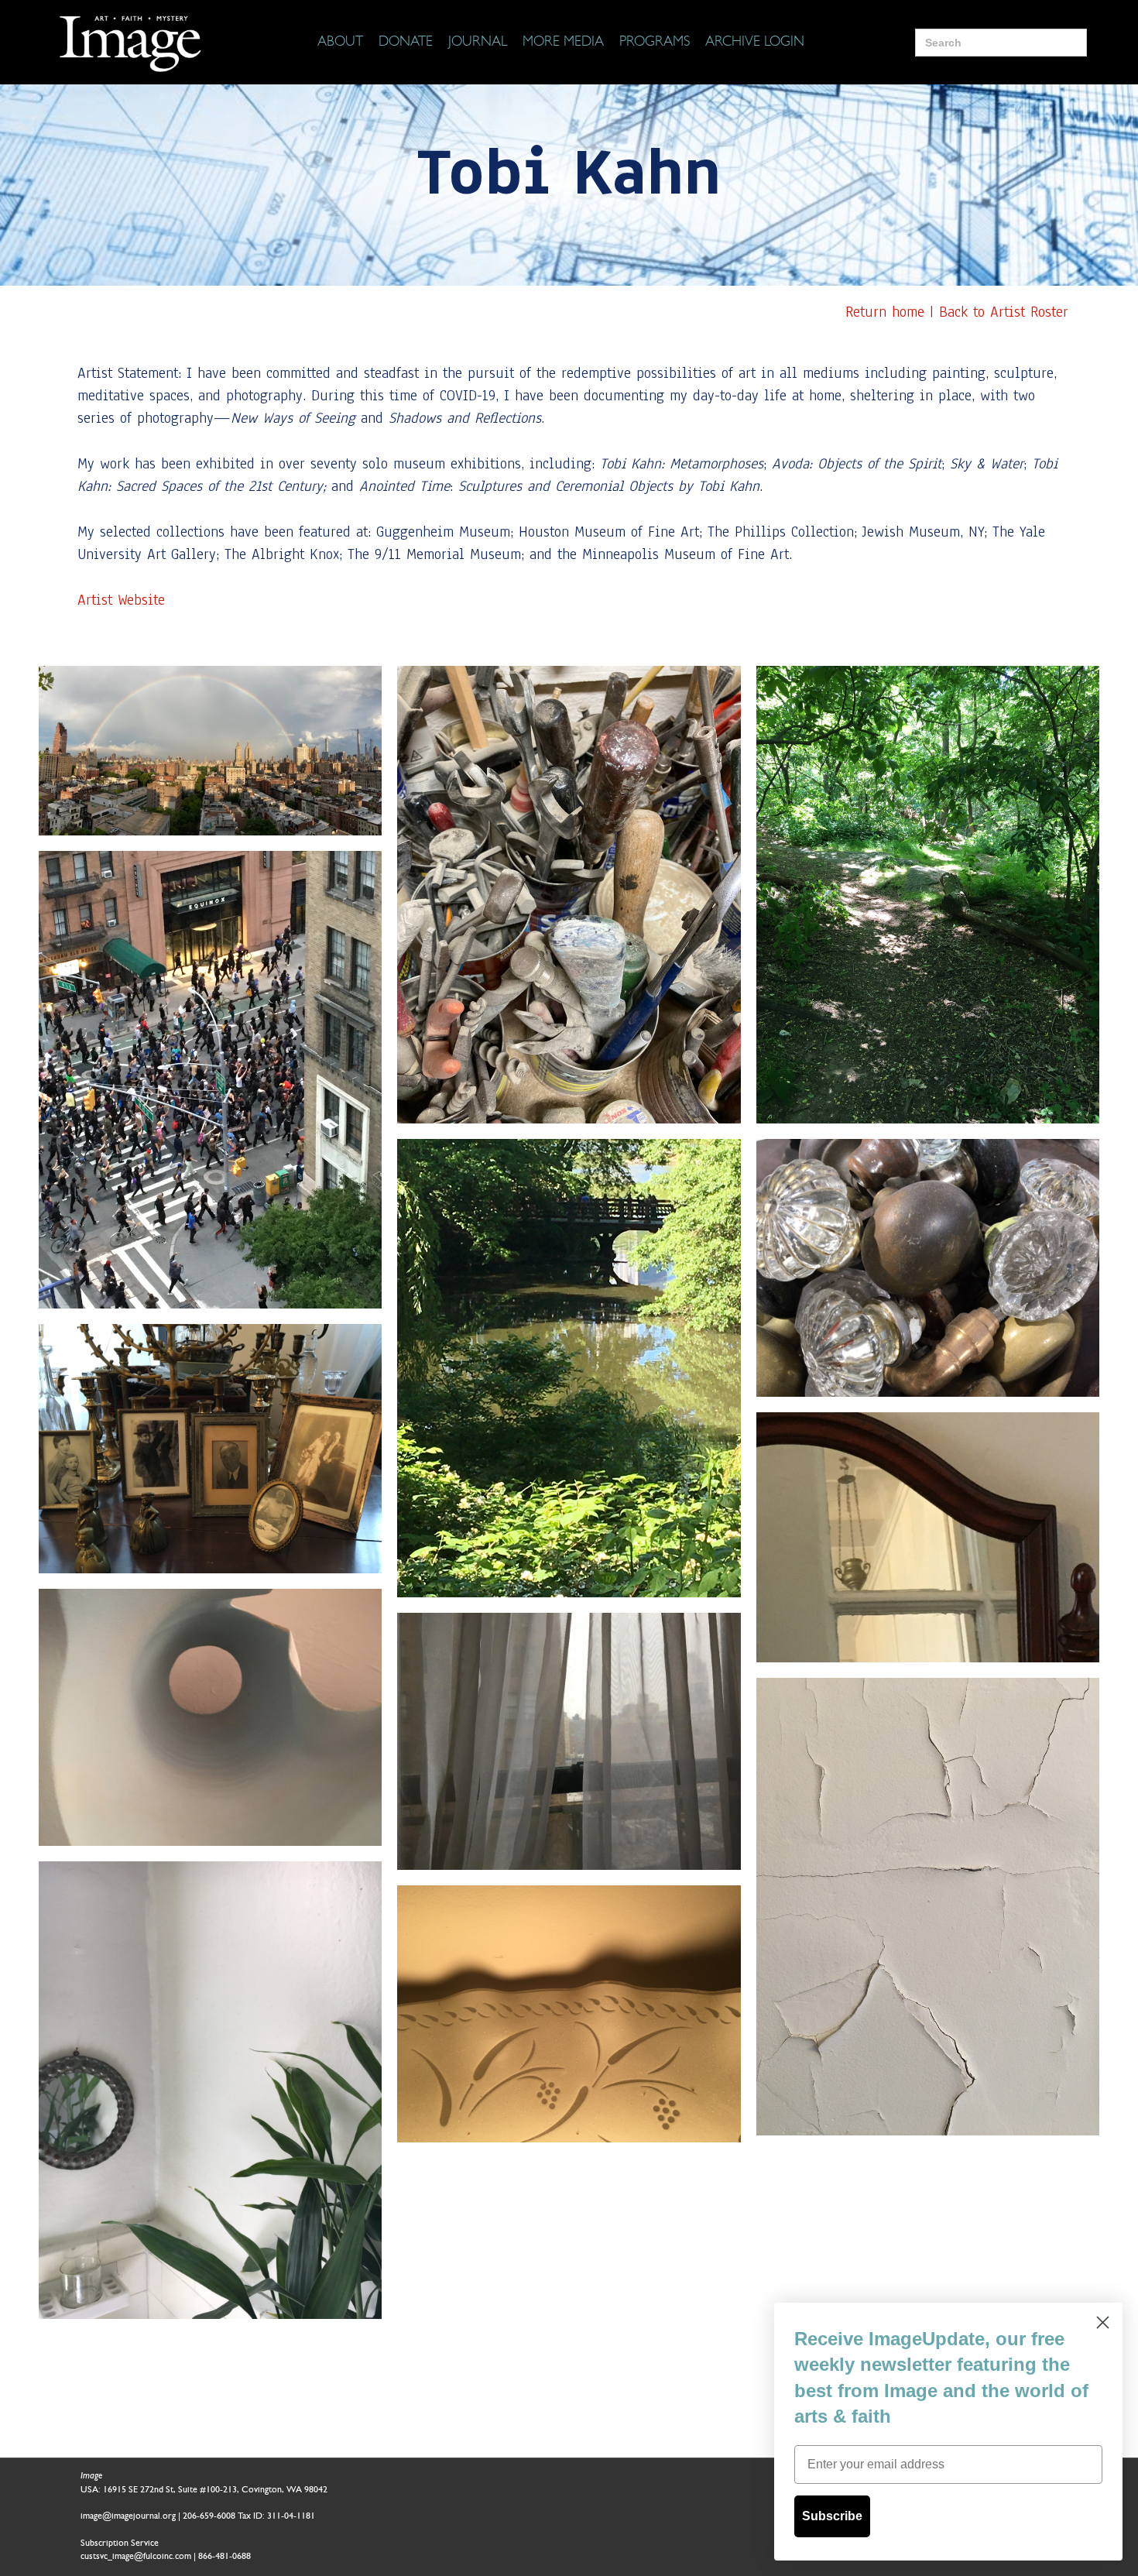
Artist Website (121, 600)
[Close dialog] (1103, 2322)
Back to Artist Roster (1004, 312)
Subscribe (832, 2516)
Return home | (892, 312)
